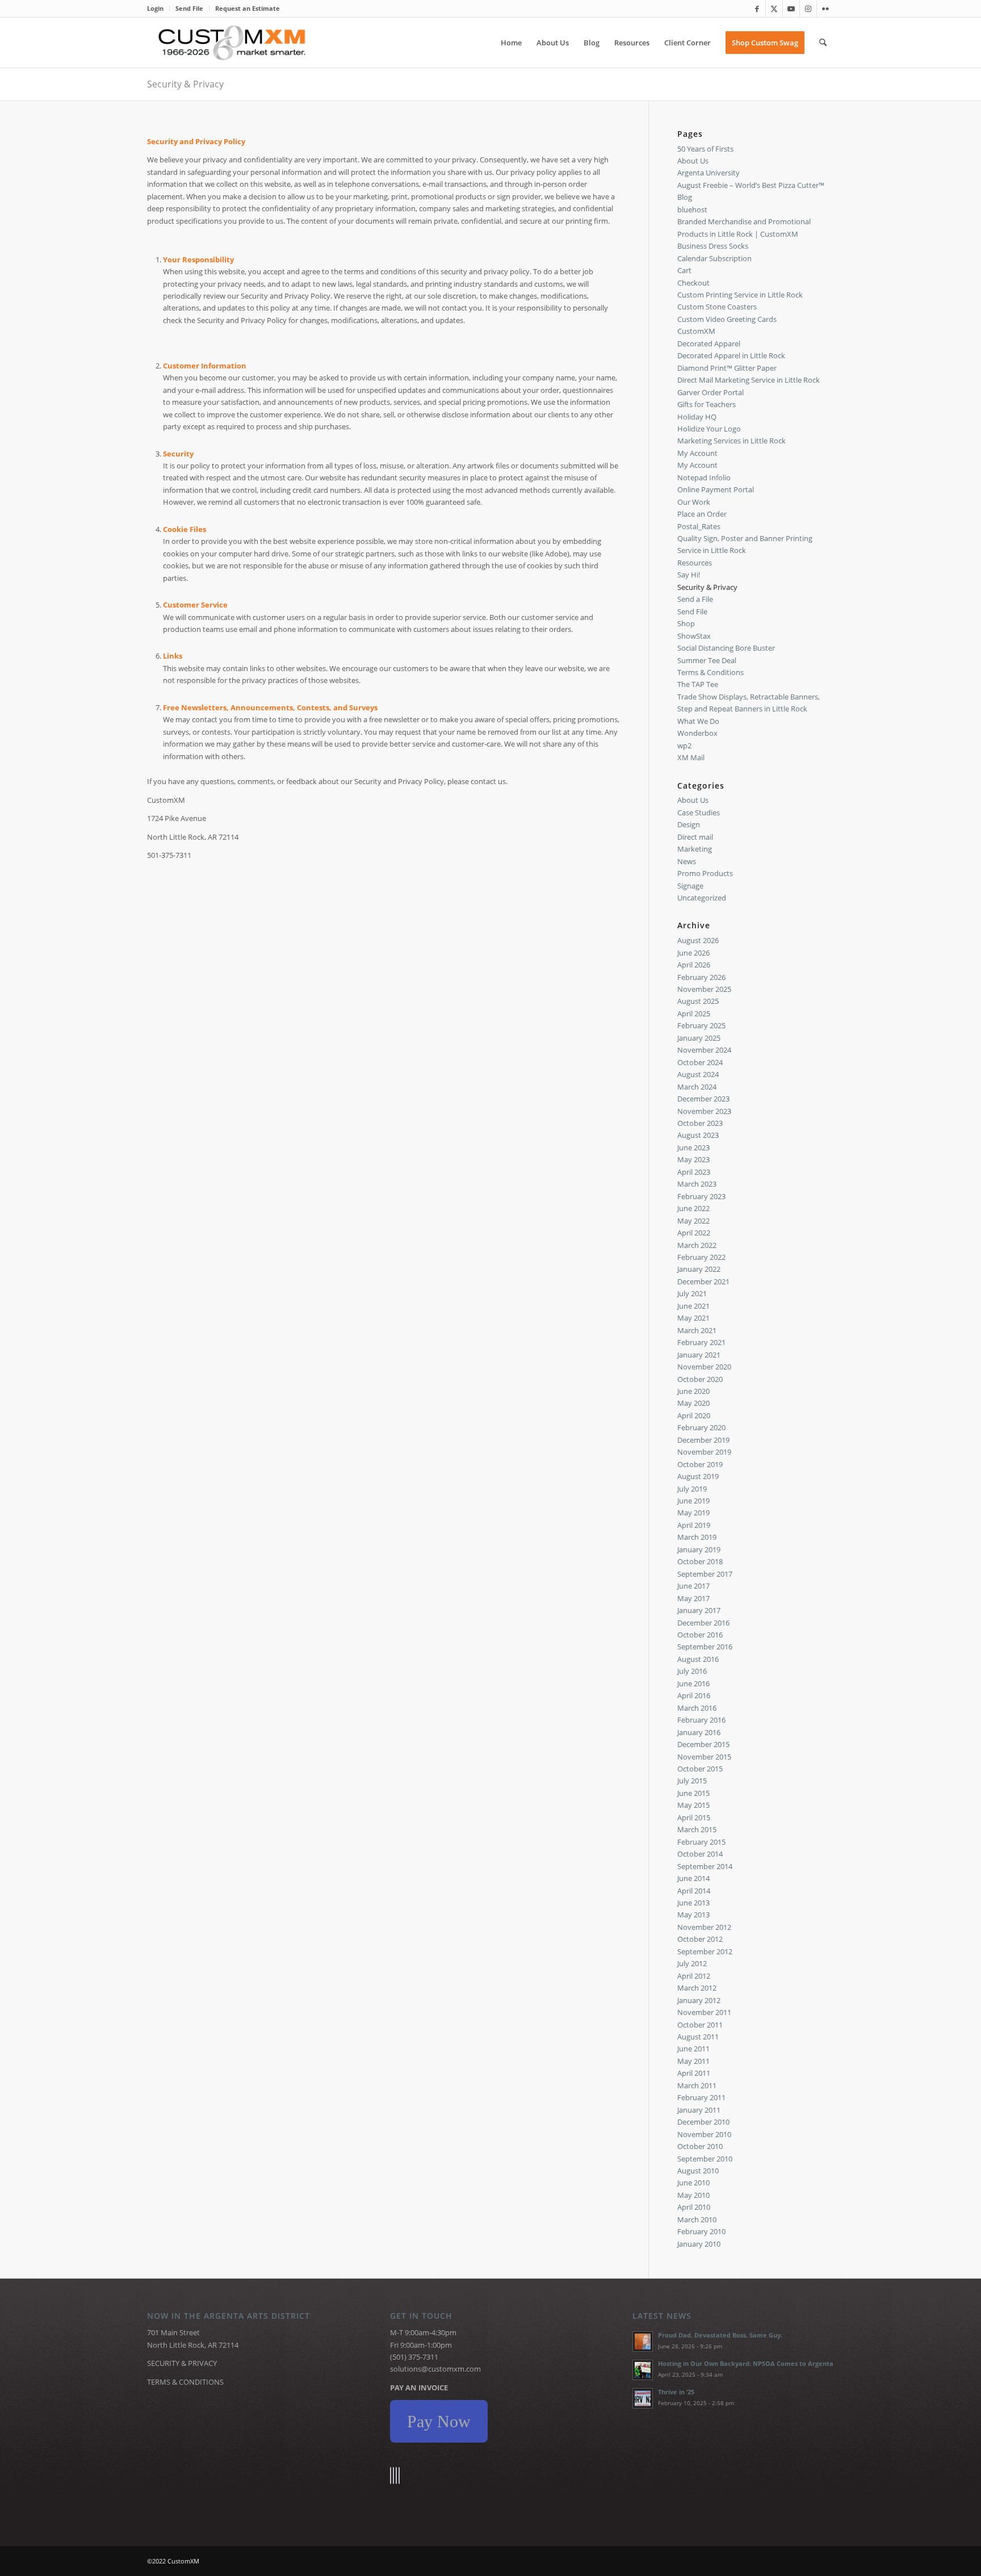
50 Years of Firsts (705, 149)
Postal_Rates (699, 526)
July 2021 (692, 1293)
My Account (697, 453)
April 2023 (694, 1172)
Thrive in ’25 (676, 2392)
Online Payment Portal (716, 489)
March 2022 (697, 1245)
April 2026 (694, 965)
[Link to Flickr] (825, 9)
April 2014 (694, 1891)
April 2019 (694, 1525)
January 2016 (699, 1732)
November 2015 (704, 1757)
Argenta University (708, 173)
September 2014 (705, 1866)
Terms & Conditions (710, 672)
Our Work (694, 502)
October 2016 (700, 1635)
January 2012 (699, 2000)
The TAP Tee (698, 684)
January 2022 (699, 1269)
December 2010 (703, 2122)
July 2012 (692, 1963)
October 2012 (700, 1939)
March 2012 (697, 1988)
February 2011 (701, 2097)
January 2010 (699, 2244)
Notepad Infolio (704, 477)
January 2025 (699, 1038)
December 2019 (703, 1440)
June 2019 (693, 1501)
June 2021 (693, 1306)
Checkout (693, 283)
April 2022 (694, 1233)
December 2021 (703, 1281)
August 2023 (698, 1135)
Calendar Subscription (714, 258)
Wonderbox (697, 733)
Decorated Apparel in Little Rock (731, 355)
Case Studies (699, 812)
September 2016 (705, 1647)
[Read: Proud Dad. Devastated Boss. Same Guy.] (643, 2342)
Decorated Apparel (709, 344)
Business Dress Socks (713, 246)
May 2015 (693, 1805)
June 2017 (693, 1586)
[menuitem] (158, 9)
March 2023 (697, 1184)
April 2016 (694, 1695)
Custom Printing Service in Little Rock (740, 295)
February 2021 (701, 1342)
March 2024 (697, 1087)
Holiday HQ (697, 417)
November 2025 (704, 989)
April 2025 (694, 1013)
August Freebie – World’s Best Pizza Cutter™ (751, 185)
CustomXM (696, 331)
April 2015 (694, 1817)
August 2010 (698, 2171)
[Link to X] (774, 9)
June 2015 (693, 1793)
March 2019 (697, 1537)
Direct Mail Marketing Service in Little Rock (749, 380)
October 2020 (700, 1379)
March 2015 (697, 1829)
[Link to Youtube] (791, 9)
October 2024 (700, 1062)
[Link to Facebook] (757, 9)
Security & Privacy (185, 84)
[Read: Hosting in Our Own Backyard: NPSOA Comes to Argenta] (643, 2370)
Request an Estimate (248, 8)
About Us (693, 161)
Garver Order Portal (710, 392)
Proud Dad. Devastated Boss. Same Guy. (720, 2335)
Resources (695, 563)
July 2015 (692, 1781)
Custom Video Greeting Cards (727, 319)
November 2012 (704, 1927)
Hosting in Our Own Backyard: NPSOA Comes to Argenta (746, 2363)
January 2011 (699, 2110)
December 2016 (703, 1623)
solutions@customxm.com (435, 2369)
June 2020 (693, 1391)
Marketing (695, 849)
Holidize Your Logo (709, 429)
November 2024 (704, 1050)
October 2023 (700, 1123)
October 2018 (700, 1561)
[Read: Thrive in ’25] (643, 2398)
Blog (685, 197)
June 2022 (693, 1208)
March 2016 (697, 1708)
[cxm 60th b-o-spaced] (232, 43)
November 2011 (704, 2012)
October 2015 (700, 1769)
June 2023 (693, 1147)
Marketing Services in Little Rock (731, 441)
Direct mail (695, 837)
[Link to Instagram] (808, 9)
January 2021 (699, 1355)
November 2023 (704, 1111)
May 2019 (693, 1513)
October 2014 (700, 1854)
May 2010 (693, 2195)
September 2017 (705, 1574)
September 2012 (705, 1951)
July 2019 (692, 1489)
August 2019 (698, 1476)
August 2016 (698, 1659)
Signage (690, 886)
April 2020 (694, 1415)
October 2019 (700, 1464)
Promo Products (705, 873)
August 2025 (698, 1001)
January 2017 (699, 1610)
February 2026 (701, 977)
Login (155, 8)
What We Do (698, 721)
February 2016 (701, 1720)
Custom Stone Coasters (717, 307)
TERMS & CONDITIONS (185, 2382)
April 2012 (694, 1976)
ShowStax (694, 636)
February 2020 (701, 1427)
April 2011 (694, 2073)
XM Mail (691, 757)
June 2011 (693, 2049)
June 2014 (693, 1878)
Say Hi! (689, 575)
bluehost (692, 210)
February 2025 (701, 1025)
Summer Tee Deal (707, 660)
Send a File (695, 599)
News (687, 861)
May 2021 (693, 1318)
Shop (686, 623)
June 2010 (693, 2183)
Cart (684, 270)
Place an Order (702, 514)
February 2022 (701, 1257)
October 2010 (700, 2146)
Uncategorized (702, 898)
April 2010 (694, 2207)
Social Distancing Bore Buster (726, 648)
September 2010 (705, 2159)
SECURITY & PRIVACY (182, 2363)
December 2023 (703, 1099)
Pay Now (439, 2421)
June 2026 (693, 953)
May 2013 (693, 1915)
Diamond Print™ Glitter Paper (727, 368)
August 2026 (698, 940)
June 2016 (693, 1683)
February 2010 (701, 2231)
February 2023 (701, 1196)
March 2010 (697, 2219)
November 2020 (704, 1367)
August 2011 (698, 2037)
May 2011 (693, 2061)
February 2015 (701, 1842)
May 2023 (693, 1159)
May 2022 (693, 1221)
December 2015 (703, 1744)
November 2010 (704, 2134)
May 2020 (693, 1403)
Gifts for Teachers (707, 404)
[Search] (823, 43)
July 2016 (692, 1671)
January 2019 (699, 1549)
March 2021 (697, 1330)
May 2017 (693, 1598)
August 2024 (698, 1074)
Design (689, 824)
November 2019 (704, 1452)
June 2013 (693, 1903)
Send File (189, 8)
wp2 (684, 745)
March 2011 (697, 2085)
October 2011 (700, 2025)
